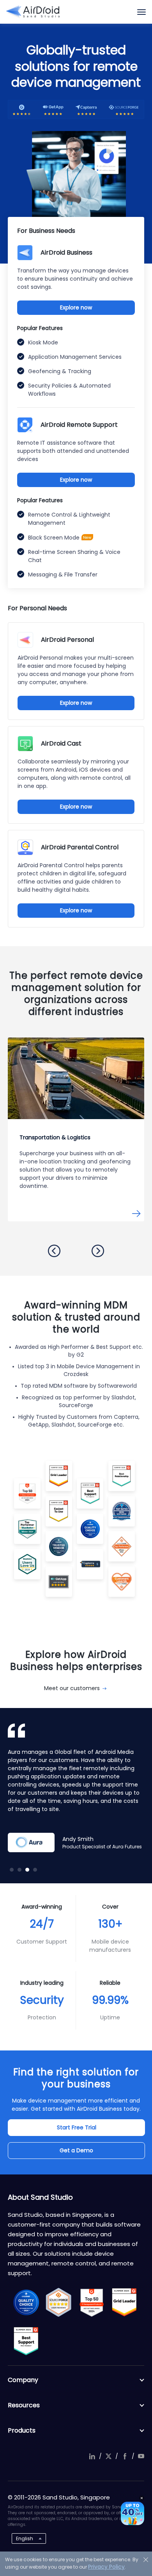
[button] (54, 1251)
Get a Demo (76, 2150)
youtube (141, 2456)
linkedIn (92, 2456)
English (25, 2538)
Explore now (76, 307)
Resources (24, 2405)
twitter (108, 2456)
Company (23, 2380)
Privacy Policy (106, 2567)
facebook (125, 2456)
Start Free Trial (77, 2127)
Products (22, 2430)
